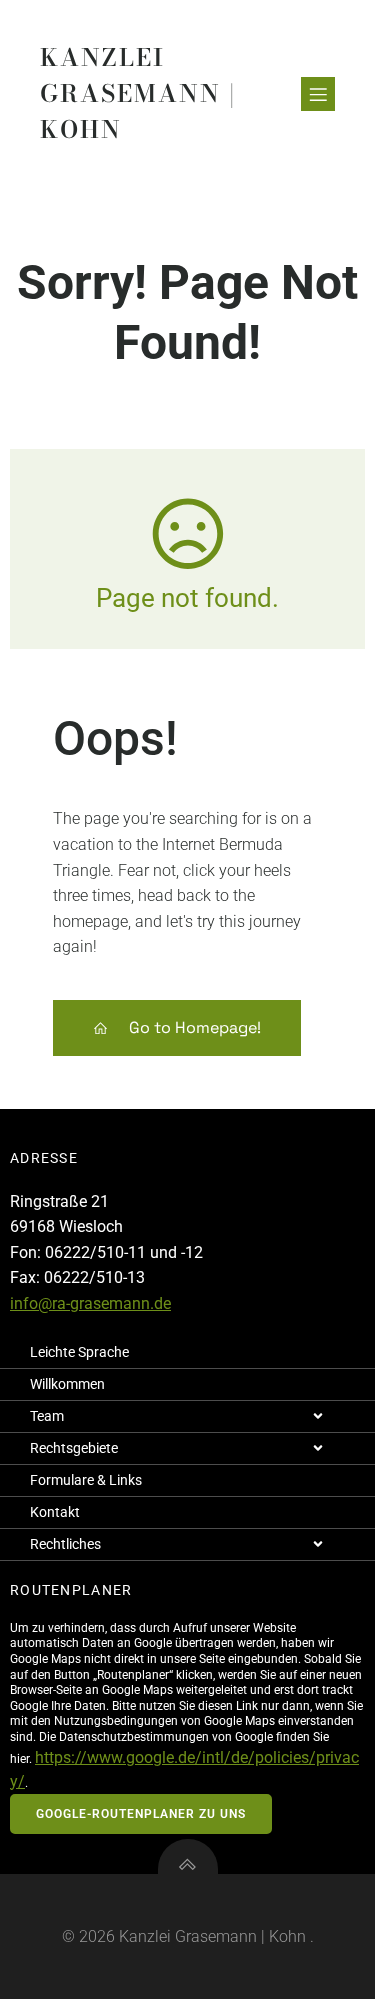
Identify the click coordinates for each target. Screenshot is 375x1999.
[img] (318, 1416)
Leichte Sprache (79, 1352)
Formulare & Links (86, 1480)
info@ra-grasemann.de (90, 1303)
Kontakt (55, 1512)
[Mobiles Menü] (318, 94)
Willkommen (67, 1384)
